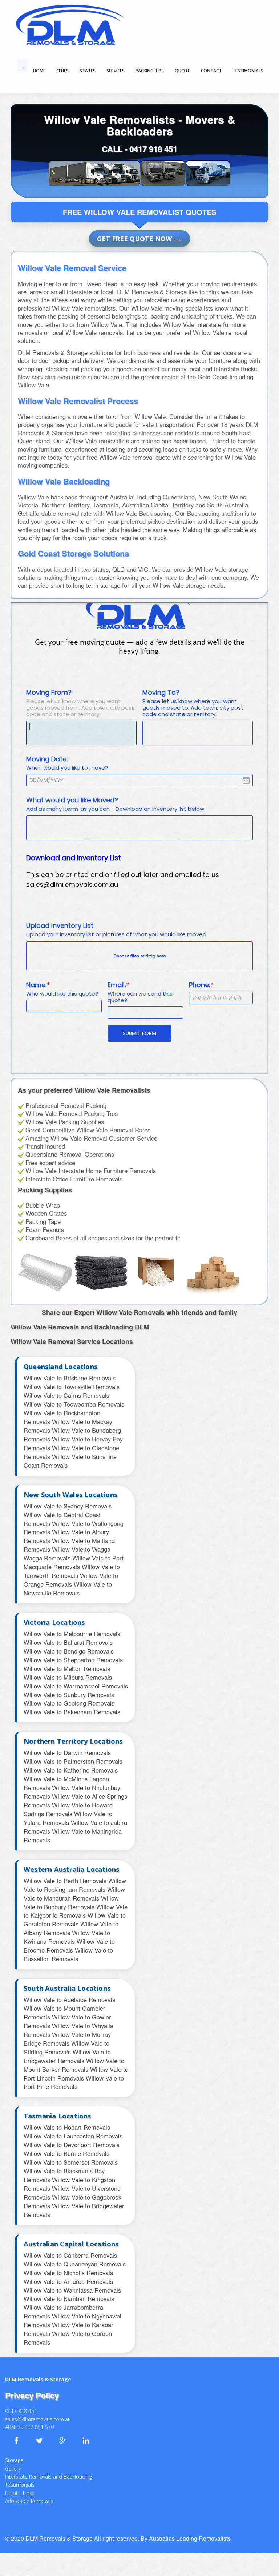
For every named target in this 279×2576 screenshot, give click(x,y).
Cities (62, 71)
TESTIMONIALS (248, 71)
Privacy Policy (32, 2385)
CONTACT (211, 71)
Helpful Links (20, 2483)
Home (39, 71)
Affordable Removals (29, 2491)
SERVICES (116, 71)
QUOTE (182, 71)
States (88, 71)
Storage (14, 2450)
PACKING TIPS (150, 71)
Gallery (13, 2458)
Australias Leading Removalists (190, 2528)
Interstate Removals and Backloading (48, 2466)
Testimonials (20, 2474)
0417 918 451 (153, 149)
